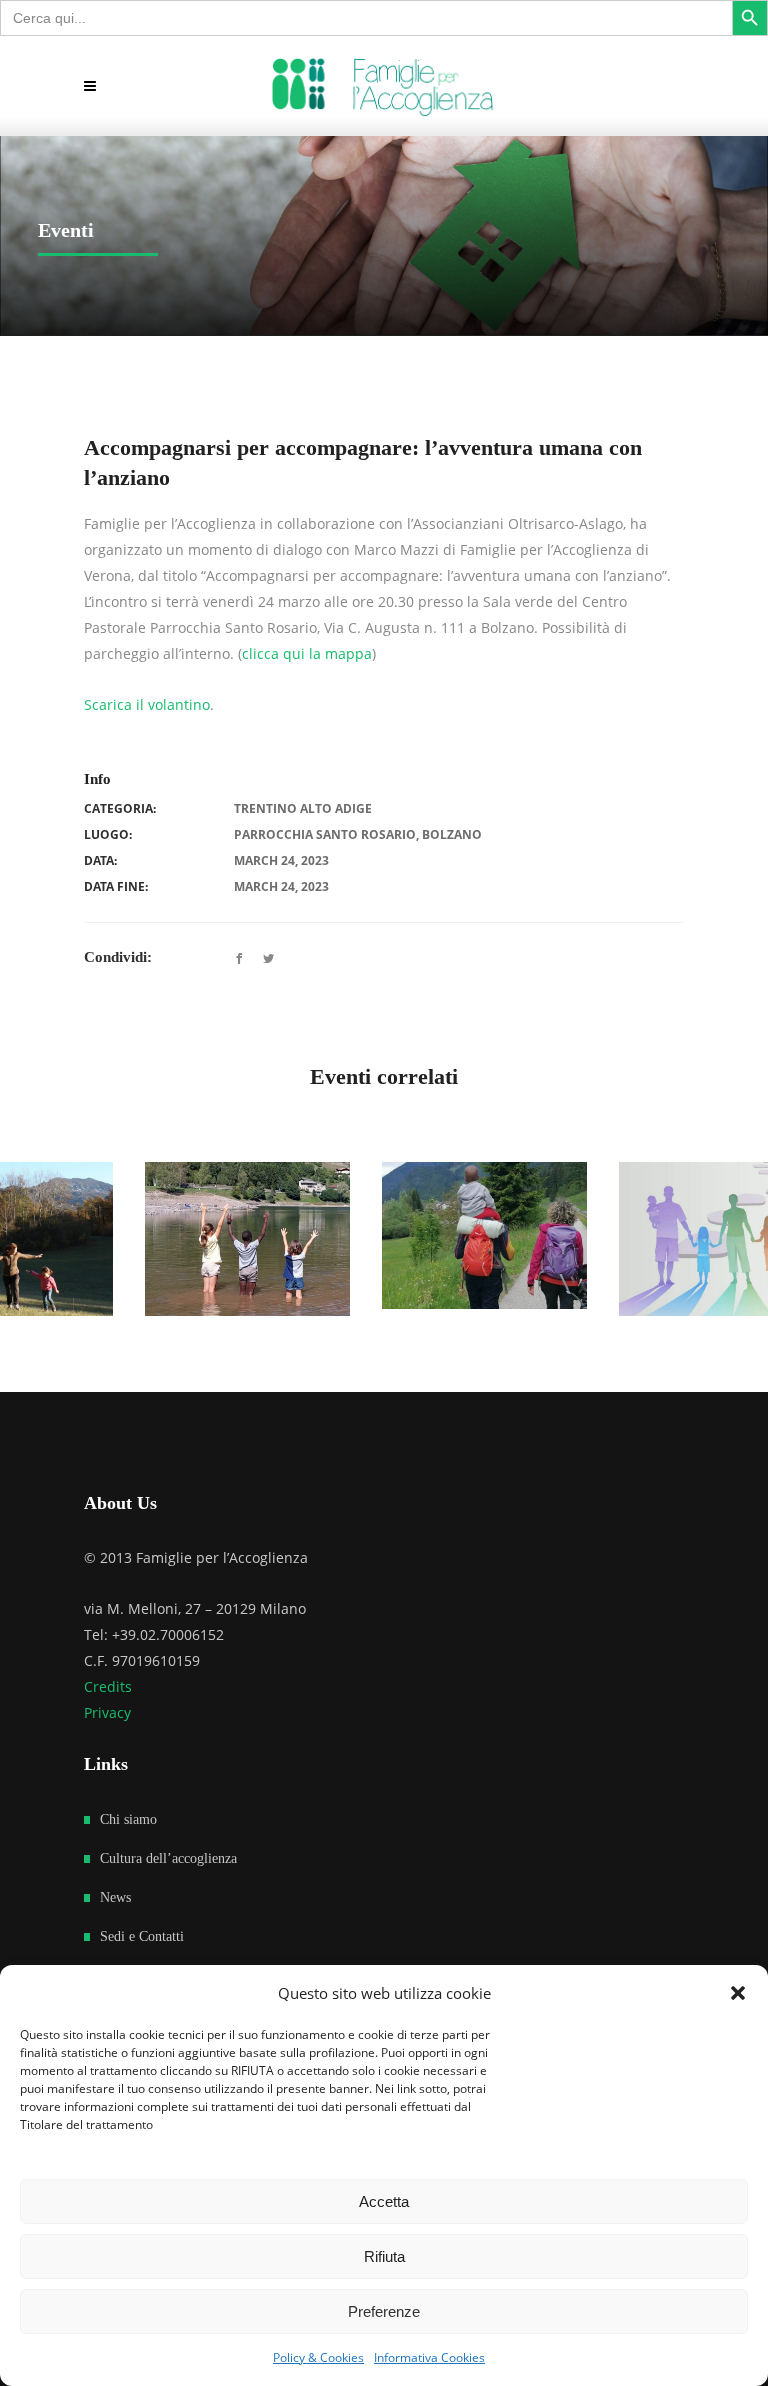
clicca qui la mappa (307, 653)
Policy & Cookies (318, 2357)
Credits (108, 1686)
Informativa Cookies (429, 2357)
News (115, 1897)
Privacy (107, 1712)
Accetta (384, 2201)
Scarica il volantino (147, 704)
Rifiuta (384, 2256)
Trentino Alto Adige (303, 808)
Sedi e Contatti (142, 1936)
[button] (738, 1993)
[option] (217, 1236)
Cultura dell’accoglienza (168, 1858)
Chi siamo (128, 1819)
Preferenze (384, 2311)
